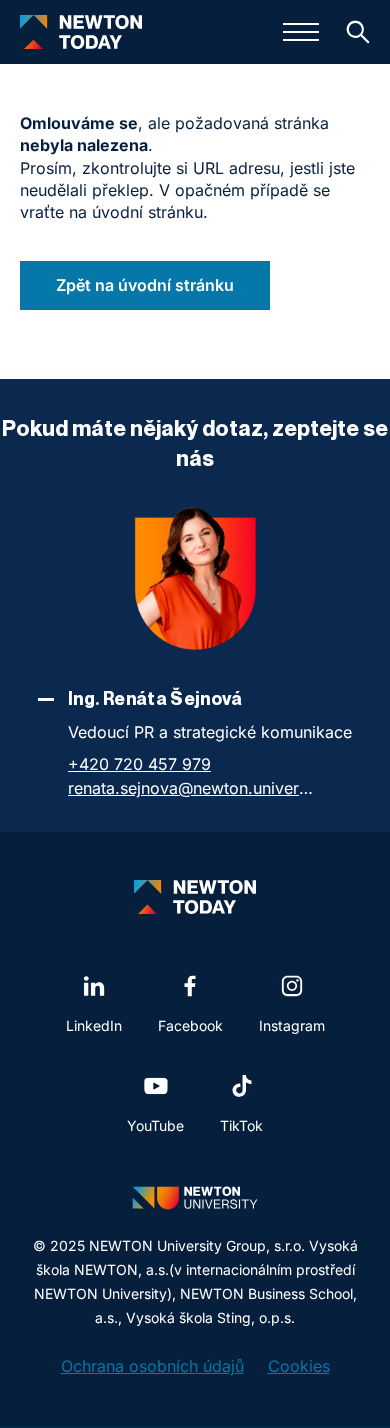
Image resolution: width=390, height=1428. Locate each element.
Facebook (190, 1025)
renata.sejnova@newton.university (193, 788)
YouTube (155, 1125)
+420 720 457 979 (139, 764)
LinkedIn (94, 1025)
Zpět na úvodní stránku (145, 285)
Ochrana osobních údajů (152, 1366)
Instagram (292, 1025)
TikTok (241, 1125)
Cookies (299, 1366)
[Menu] (301, 32)
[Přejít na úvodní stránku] (81, 32)
